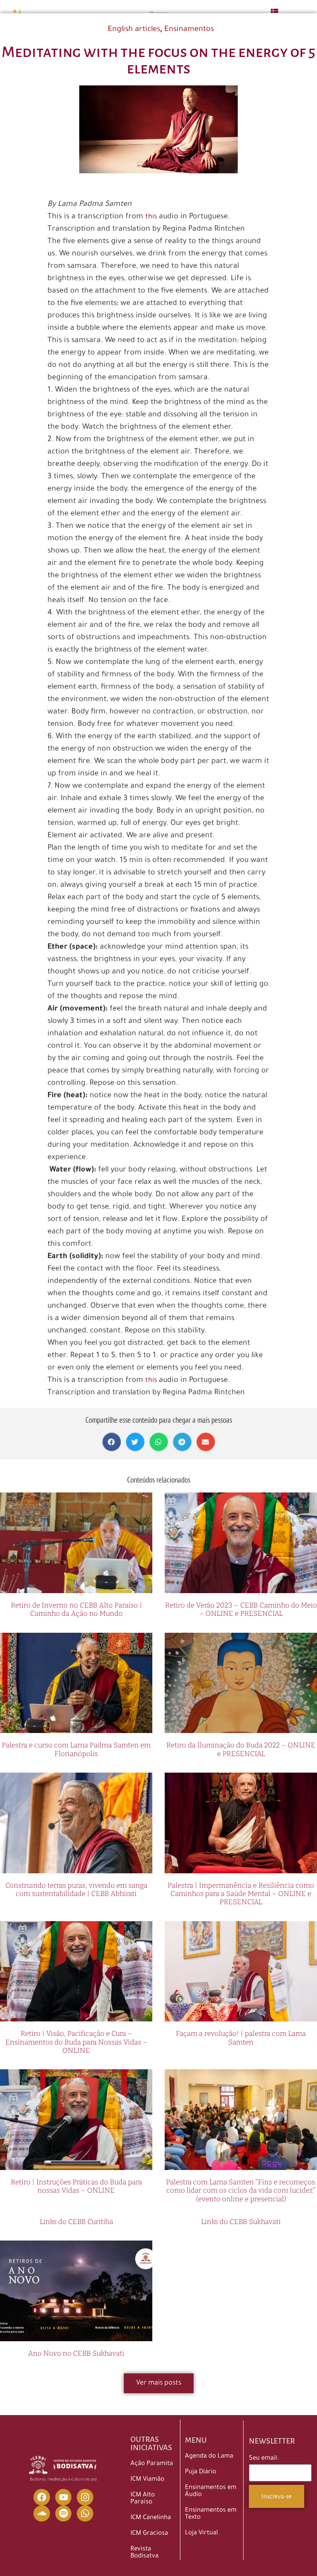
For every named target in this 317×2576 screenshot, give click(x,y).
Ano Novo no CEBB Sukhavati (76, 2353)
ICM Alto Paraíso (143, 2499)
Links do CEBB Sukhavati (241, 2222)
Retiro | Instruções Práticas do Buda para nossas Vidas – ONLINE (76, 2186)
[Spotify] (64, 2514)
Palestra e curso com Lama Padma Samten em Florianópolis (76, 1749)
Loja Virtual (201, 2533)
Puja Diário (201, 2472)
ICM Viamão (147, 2480)
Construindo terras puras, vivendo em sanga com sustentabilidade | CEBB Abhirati (76, 1890)
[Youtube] (64, 2497)
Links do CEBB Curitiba (76, 2222)
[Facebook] (42, 2497)
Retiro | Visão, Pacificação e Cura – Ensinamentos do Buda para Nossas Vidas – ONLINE (76, 2042)
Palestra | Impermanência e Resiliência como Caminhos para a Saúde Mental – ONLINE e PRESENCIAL (241, 1894)
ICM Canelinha (151, 2518)
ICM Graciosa (149, 2534)
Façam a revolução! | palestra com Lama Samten (241, 2038)
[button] (112, 1442)
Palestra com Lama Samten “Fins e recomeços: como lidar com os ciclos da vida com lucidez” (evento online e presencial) (241, 2191)
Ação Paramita (152, 2464)
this (151, 217)
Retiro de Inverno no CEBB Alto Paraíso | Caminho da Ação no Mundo (76, 1609)
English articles (134, 30)
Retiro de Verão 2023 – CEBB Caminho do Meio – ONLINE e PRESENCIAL (241, 1609)
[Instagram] (85, 2497)
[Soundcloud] (42, 2514)
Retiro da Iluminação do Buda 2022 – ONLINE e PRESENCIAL (241, 1749)
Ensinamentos (189, 30)
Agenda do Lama (209, 2457)
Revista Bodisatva (144, 2553)
